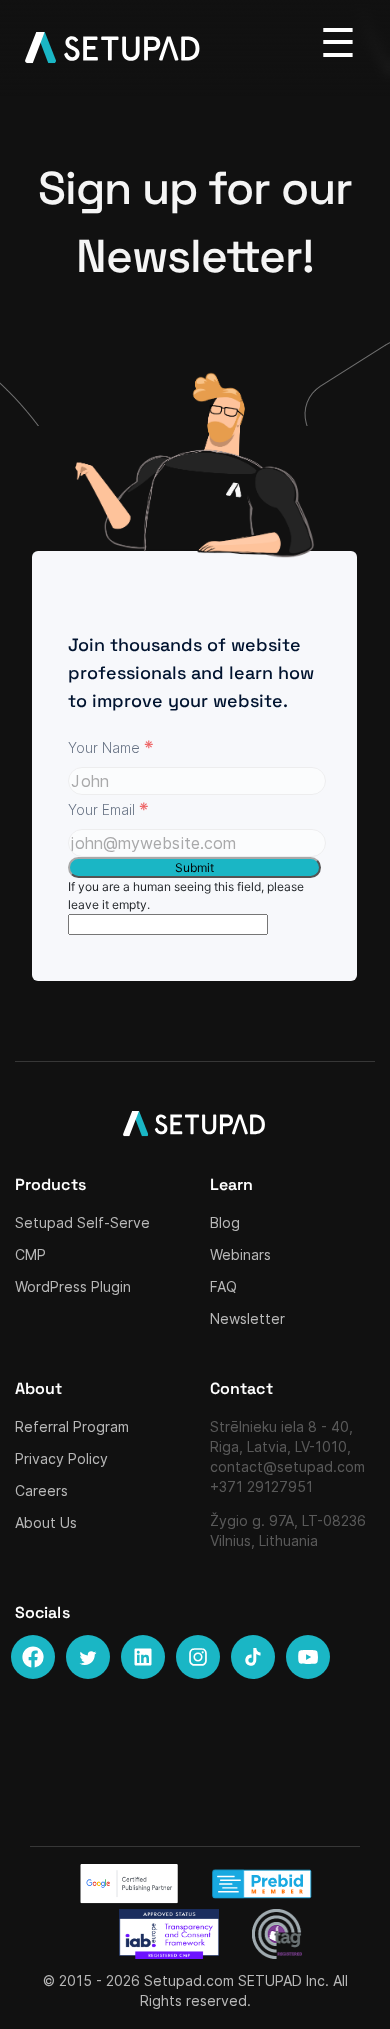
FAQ (223, 1286)
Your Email (108, 808)
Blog (225, 1222)
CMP (30, 1254)
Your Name (111, 746)
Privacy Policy (61, 1458)
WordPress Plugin (73, 1286)
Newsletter (247, 1318)
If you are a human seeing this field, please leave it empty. (186, 895)
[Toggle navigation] (338, 43)
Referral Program (72, 1426)
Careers (41, 1490)
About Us (46, 1522)
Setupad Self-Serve (82, 1222)
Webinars (240, 1254)
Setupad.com (189, 1980)
